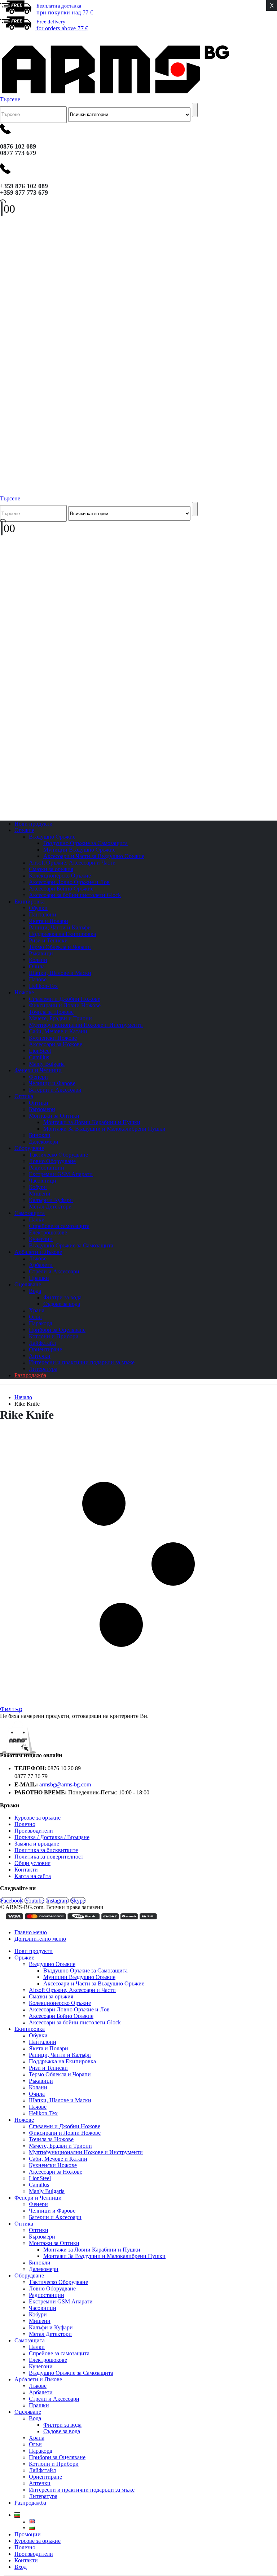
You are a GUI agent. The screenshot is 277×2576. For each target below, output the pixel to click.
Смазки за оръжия (51, 869)
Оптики (39, 1103)
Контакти (26, 1870)
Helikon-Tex (43, 986)
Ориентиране (45, 1349)
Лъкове (38, 1258)
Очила (37, 966)
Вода (35, 1291)
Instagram (57, 1901)
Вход (21, 2567)
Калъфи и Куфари (51, 1200)
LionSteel (40, 1051)
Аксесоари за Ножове (56, 1044)
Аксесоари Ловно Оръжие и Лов (69, 882)
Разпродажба (30, 1375)
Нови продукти (34, 1951)
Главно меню (31, 1932)
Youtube (34, 1901)
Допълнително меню (40, 1939)
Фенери (38, 1077)
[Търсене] (195, 110)
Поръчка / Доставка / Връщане (52, 1837)
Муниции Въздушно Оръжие (79, 850)
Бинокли (40, 1135)
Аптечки (40, 1356)
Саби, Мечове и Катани (58, 1031)
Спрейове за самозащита (59, 1226)
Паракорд (41, 1323)
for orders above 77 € (62, 25)
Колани (38, 960)
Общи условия (32, 1863)
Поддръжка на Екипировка (62, 934)
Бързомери (42, 1109)
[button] (5, 38)
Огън (35, 1317)
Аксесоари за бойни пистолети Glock (75, 895)
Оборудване (29, 1148)
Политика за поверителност (49, 1857)
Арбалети (41, 1265)
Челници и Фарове (52, 1083)
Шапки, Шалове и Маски (60, 973)
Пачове (38, 979)
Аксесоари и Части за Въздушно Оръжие (94, 856)
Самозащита (30, 1213)
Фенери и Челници (38, 1070)
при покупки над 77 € (65, 9)
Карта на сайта (33, 1876)
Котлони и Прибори (54, 1336)
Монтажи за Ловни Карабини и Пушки (92, 1122)
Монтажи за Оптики (54, 1116)
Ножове (24, 992)
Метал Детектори (50, 1207)
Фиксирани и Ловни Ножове (65, 1005)
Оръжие (24, 830)
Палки (37, 1219)
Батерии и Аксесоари (55, 1090)
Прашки (39, 2405)
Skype (78, 1901)
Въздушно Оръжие (52, 837)
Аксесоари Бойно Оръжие (61, 889)
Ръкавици (41, 953)
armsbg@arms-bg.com (65, 1784)
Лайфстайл (42, 1343)
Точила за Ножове (51, 1012)
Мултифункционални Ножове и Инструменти (86, 1025)
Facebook (12, 1901)
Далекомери (44, 2269)
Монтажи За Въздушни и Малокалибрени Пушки (104, 1129)
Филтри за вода (62, 1297)
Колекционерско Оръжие (60, 876)
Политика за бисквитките (46, 1850)
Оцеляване (28, 1284)
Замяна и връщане (37, 1844)
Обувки (38, 908)
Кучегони (41, 1239)
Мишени (40, 1194)
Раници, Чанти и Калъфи (60, 927)
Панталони (43, 914)
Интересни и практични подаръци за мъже (82, 1362)
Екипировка (30, 902)
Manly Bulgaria (47, 2191)
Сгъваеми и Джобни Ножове (65, 999)
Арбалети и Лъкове (38, 1252)
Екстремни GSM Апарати (61, 1174)
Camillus (39, 1057)
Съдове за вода (62, 1304)
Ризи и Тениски (48, 940)
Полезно (25, 1824)
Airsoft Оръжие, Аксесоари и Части (72, 863)
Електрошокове (48, 1232)
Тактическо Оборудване (58, 1155)
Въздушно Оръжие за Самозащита (85, 843)
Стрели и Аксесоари (54, 1271)
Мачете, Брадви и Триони (60, 1018)
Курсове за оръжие (38, 1818)
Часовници (43, 1181)
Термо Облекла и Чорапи (60, 947)
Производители (34, 1831)
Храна (37, 1310)
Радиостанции (47, 1168)
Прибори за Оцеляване (57, 1330)
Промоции (28, 2534)
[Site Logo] (115, 93)
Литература (43, 2496)
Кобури (38, 1187)
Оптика (24, 1096)
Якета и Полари (49, 921)
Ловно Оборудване (52, 1161)
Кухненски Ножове (53, 1038)
